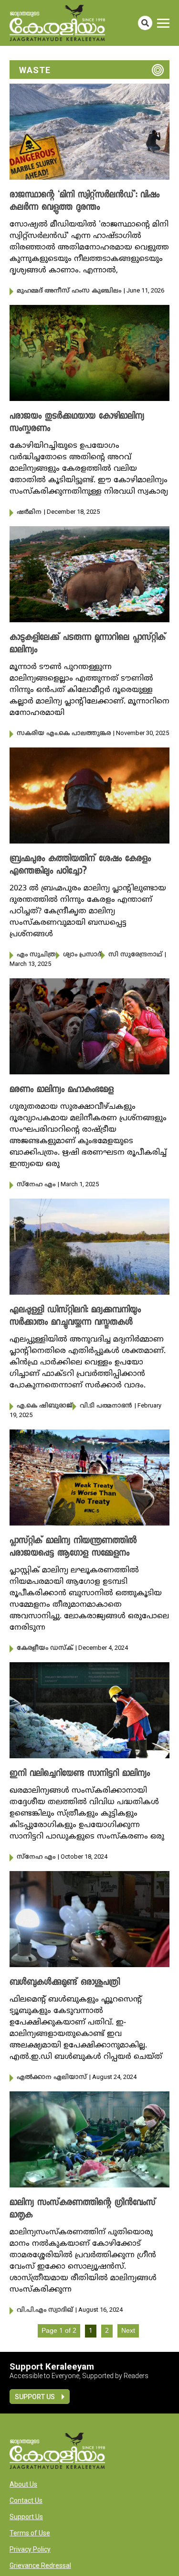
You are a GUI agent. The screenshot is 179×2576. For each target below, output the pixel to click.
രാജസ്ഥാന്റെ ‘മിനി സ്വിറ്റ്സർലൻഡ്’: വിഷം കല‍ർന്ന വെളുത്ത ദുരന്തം (84, 202)
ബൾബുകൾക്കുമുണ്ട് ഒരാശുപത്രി (65, 1983)
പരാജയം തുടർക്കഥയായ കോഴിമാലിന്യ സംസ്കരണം (77, 423)
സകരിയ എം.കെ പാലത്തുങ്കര (64, 734)
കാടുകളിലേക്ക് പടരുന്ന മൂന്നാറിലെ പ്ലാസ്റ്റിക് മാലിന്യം (88, 644)
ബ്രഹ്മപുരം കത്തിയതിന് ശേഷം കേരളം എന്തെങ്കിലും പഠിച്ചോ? (80, 866)
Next (128, 2331)
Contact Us (26, 2500)
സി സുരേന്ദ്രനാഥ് (135, 955)
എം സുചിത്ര (36, 955)
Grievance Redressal (40, 2565)
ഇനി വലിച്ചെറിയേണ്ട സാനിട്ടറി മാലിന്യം (80, 1774)
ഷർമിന (29, 512)
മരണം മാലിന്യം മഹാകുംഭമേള (62, 1090)
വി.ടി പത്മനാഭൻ (106, 1406)
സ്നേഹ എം (36, 1185)
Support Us (35, 2397)
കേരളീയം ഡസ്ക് (45, 1648)
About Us (23, 2484)
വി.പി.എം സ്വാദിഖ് (45, 2310)
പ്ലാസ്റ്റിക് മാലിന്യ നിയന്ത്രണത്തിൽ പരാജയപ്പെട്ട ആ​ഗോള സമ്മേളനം (73, 1548)
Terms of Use (30, 2533)
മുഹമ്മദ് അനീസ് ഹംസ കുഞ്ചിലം (69, 291)
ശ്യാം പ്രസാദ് (82, 955)
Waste (35, 70)
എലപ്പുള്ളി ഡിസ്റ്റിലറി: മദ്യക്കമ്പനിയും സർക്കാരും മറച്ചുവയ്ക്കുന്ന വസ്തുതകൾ (75, 1317)
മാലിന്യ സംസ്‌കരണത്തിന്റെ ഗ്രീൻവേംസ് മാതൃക (83, 2209)
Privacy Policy (30, 2549)
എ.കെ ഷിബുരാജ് (45, 1406)
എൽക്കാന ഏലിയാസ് (52, 2078)
